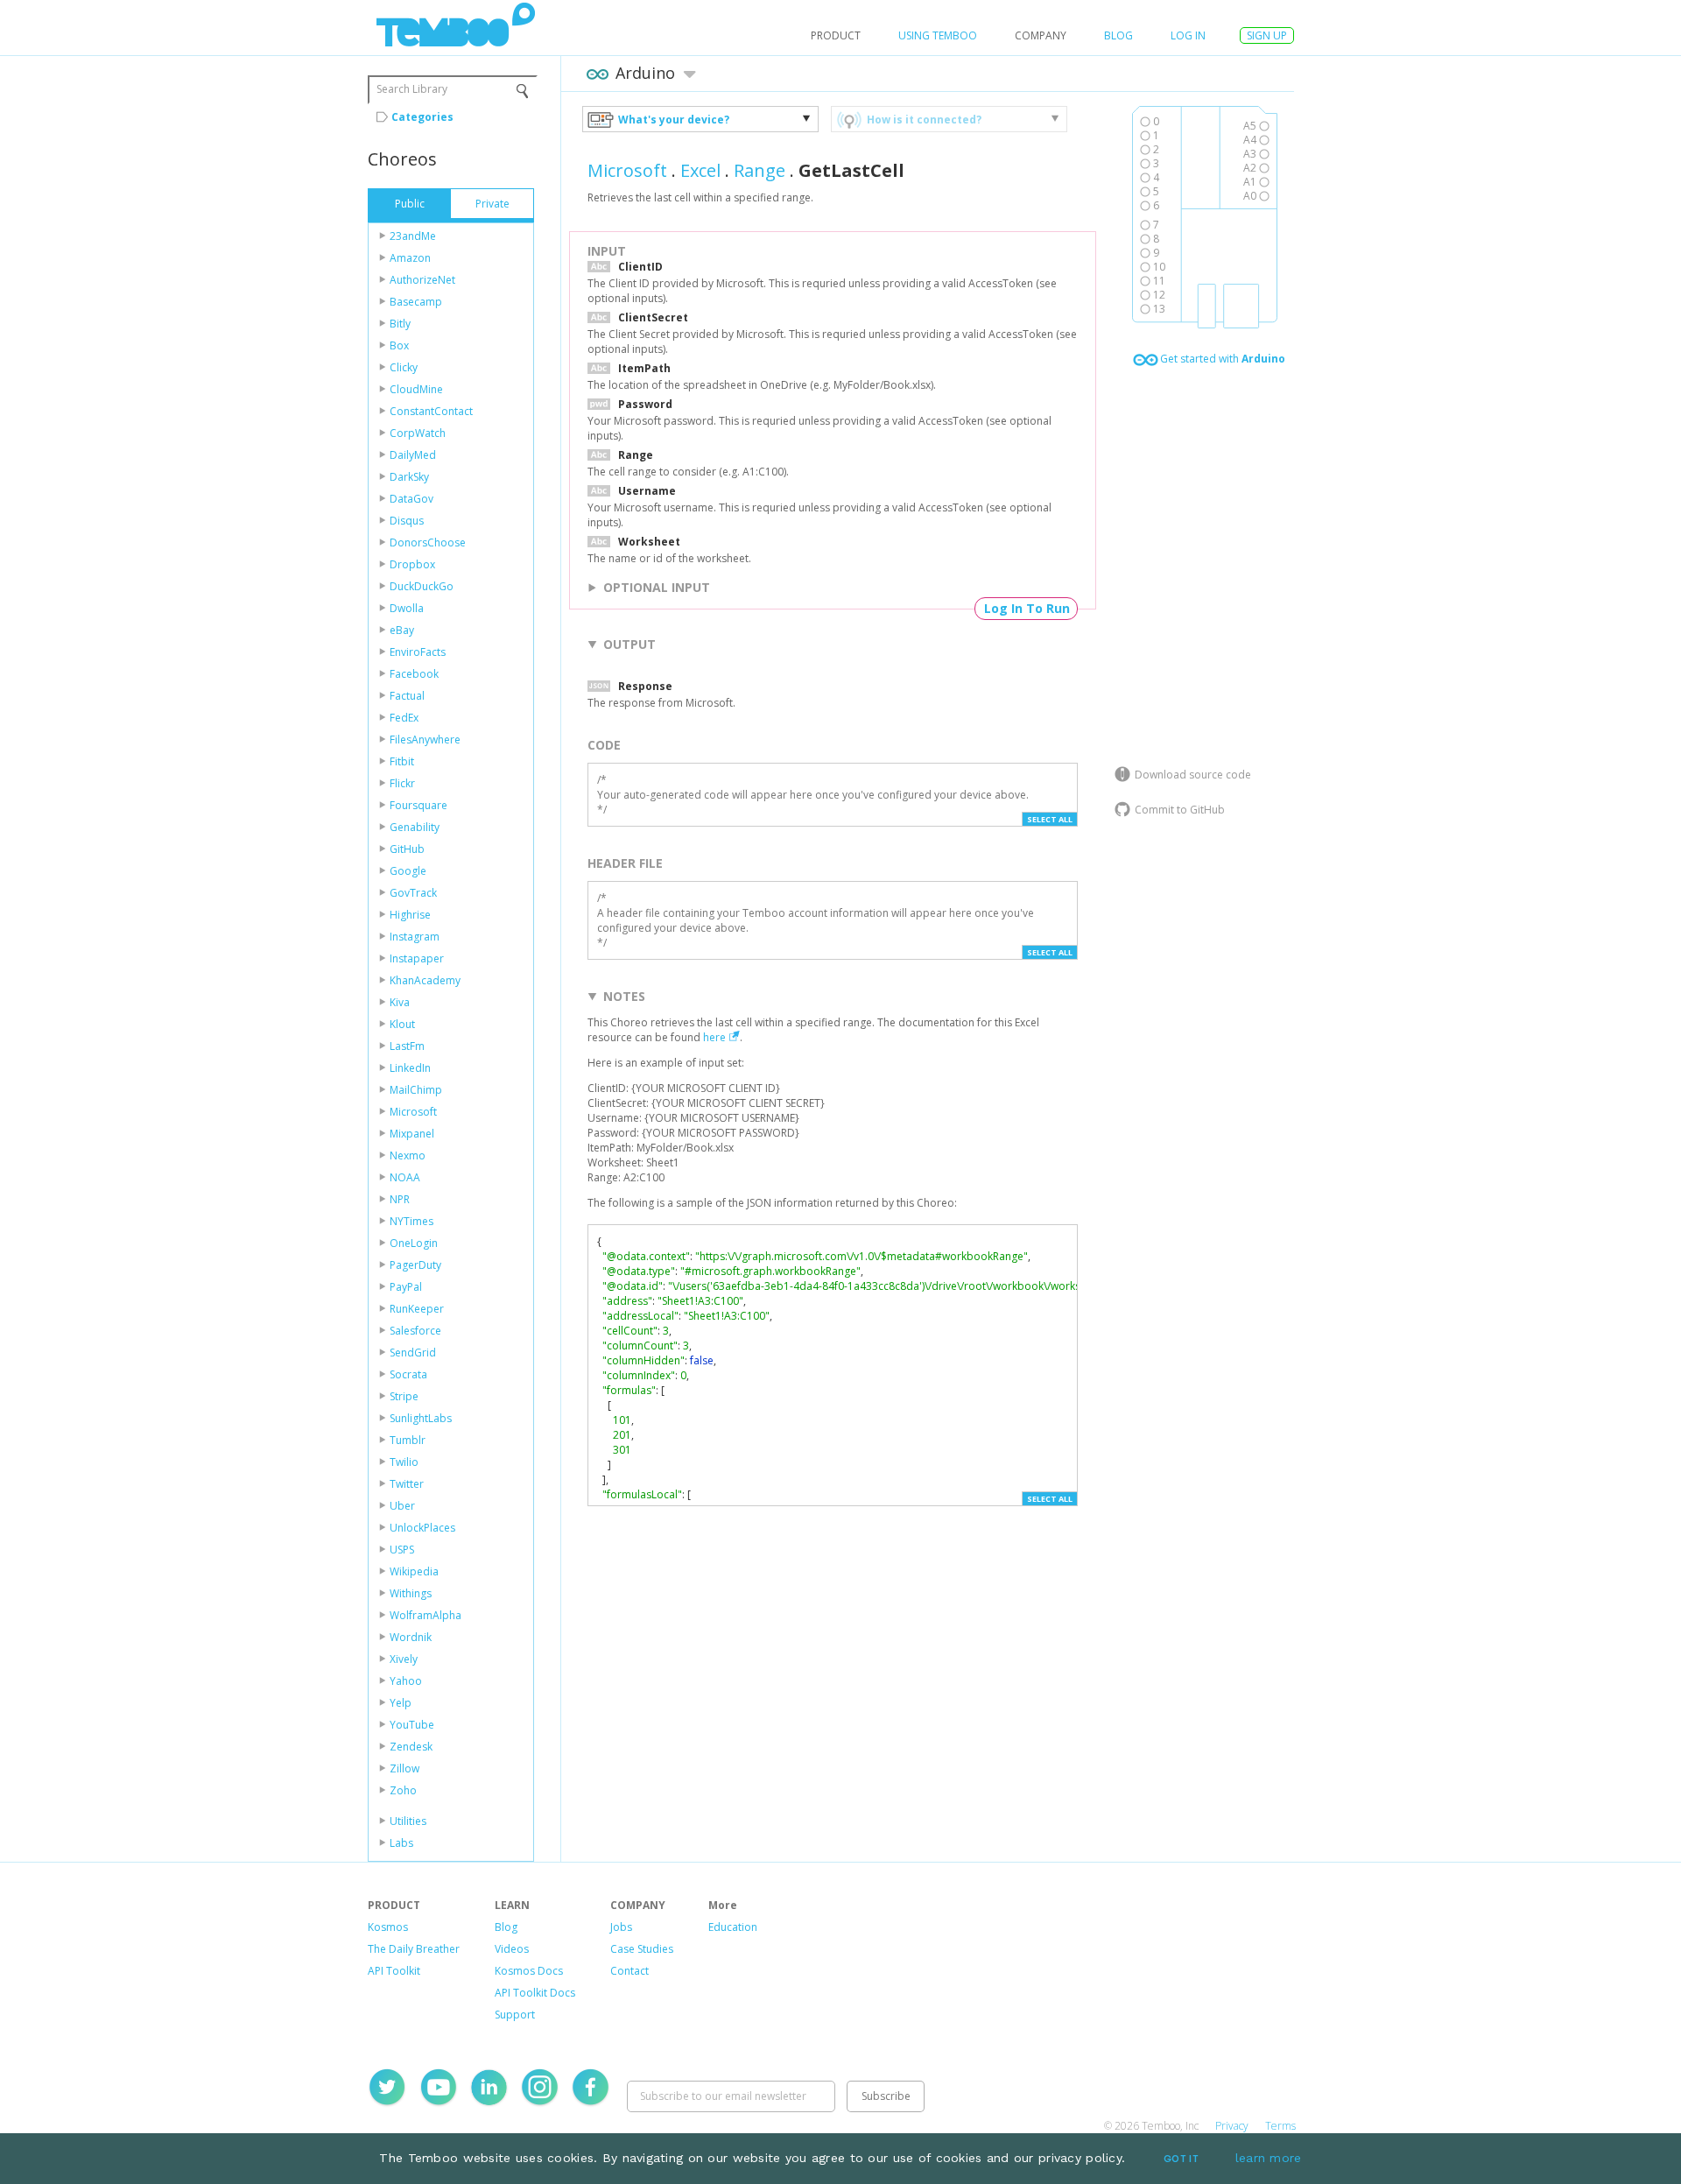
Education (733, 1927)
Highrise (410, 915)
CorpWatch (418, 433)
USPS (402, 1550)
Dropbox (412, 564)
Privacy (1232, 2126)
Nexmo (408, 1155)
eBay (402, 630)
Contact (629, 1971)
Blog (1118, 35)
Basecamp (416, 302)
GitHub (407, 849)
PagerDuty (415, 1265)
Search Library (412, 89)
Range (760, 170)
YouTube (412, 1725)
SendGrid (413, 1353)
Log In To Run (1027, 608)
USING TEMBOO (938, 35)
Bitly (400, 324)
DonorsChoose (428, 542)
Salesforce (415, 1331)
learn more (1269, 2158)
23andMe (413, 236)
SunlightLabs (421, 1418)
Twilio (404, 1462)
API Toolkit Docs (535, 1993)
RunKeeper (417, 1309)
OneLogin (414, 1243)
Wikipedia (414, 1571)
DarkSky (409, 477)
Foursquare (418, 805)
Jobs (621, 1927)
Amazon (410, 258)
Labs (401, 1843)
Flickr (402, 783)
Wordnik (411, 1637)
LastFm (407, 1046)
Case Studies (642, 1949)
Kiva (400, 1002)
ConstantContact (431, 411)
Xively (404, 1659)
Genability (415, 827)
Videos (512, 1949)
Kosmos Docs (529, 1971)
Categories (422, 117)
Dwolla (407, 608)
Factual (407, 696)
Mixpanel (412, 1134)
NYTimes (411, 1221)
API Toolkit (394, 1971)
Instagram (415, 937)
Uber (402, 1506)
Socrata (408, 1374)
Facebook (414, 674)
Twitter (407, 1484)
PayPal (406, 1287)
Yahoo (406, 1681)
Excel (700, 170)
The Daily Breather (414, 1949)
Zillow (404, 1768)
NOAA (405, 1177)
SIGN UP (1267, 35)
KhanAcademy (425, 980)
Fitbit (402, 761)
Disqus (407, 521)
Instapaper (417, 958)
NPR (400, 1199)
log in (1188, 35)
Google (408, 871)
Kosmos (388, 1927)
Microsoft (413, 1112)
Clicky (404, 367)
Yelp (401, 1703)
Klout (402, 1024)
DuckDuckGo (422, 586)
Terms (1280, 2126)
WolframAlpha (426, 1615)
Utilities (408, 1821)
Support (515, 2015)
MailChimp (416, 1090)
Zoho (403, 1790)
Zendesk (411, 1747)
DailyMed (413, 455)
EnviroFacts (418, 652)
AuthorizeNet (422, 280)
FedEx (404, 718)
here (714, 1037)
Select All (1050, 819)
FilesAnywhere (425, 740)
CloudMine (416, 389)
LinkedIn (410, 1068)
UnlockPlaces (422, 1528)
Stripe (404, 1396)
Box (399, 345)
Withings (411, 1593)
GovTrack (413, 893)
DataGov (411, 499)
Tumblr (408, 1440)
